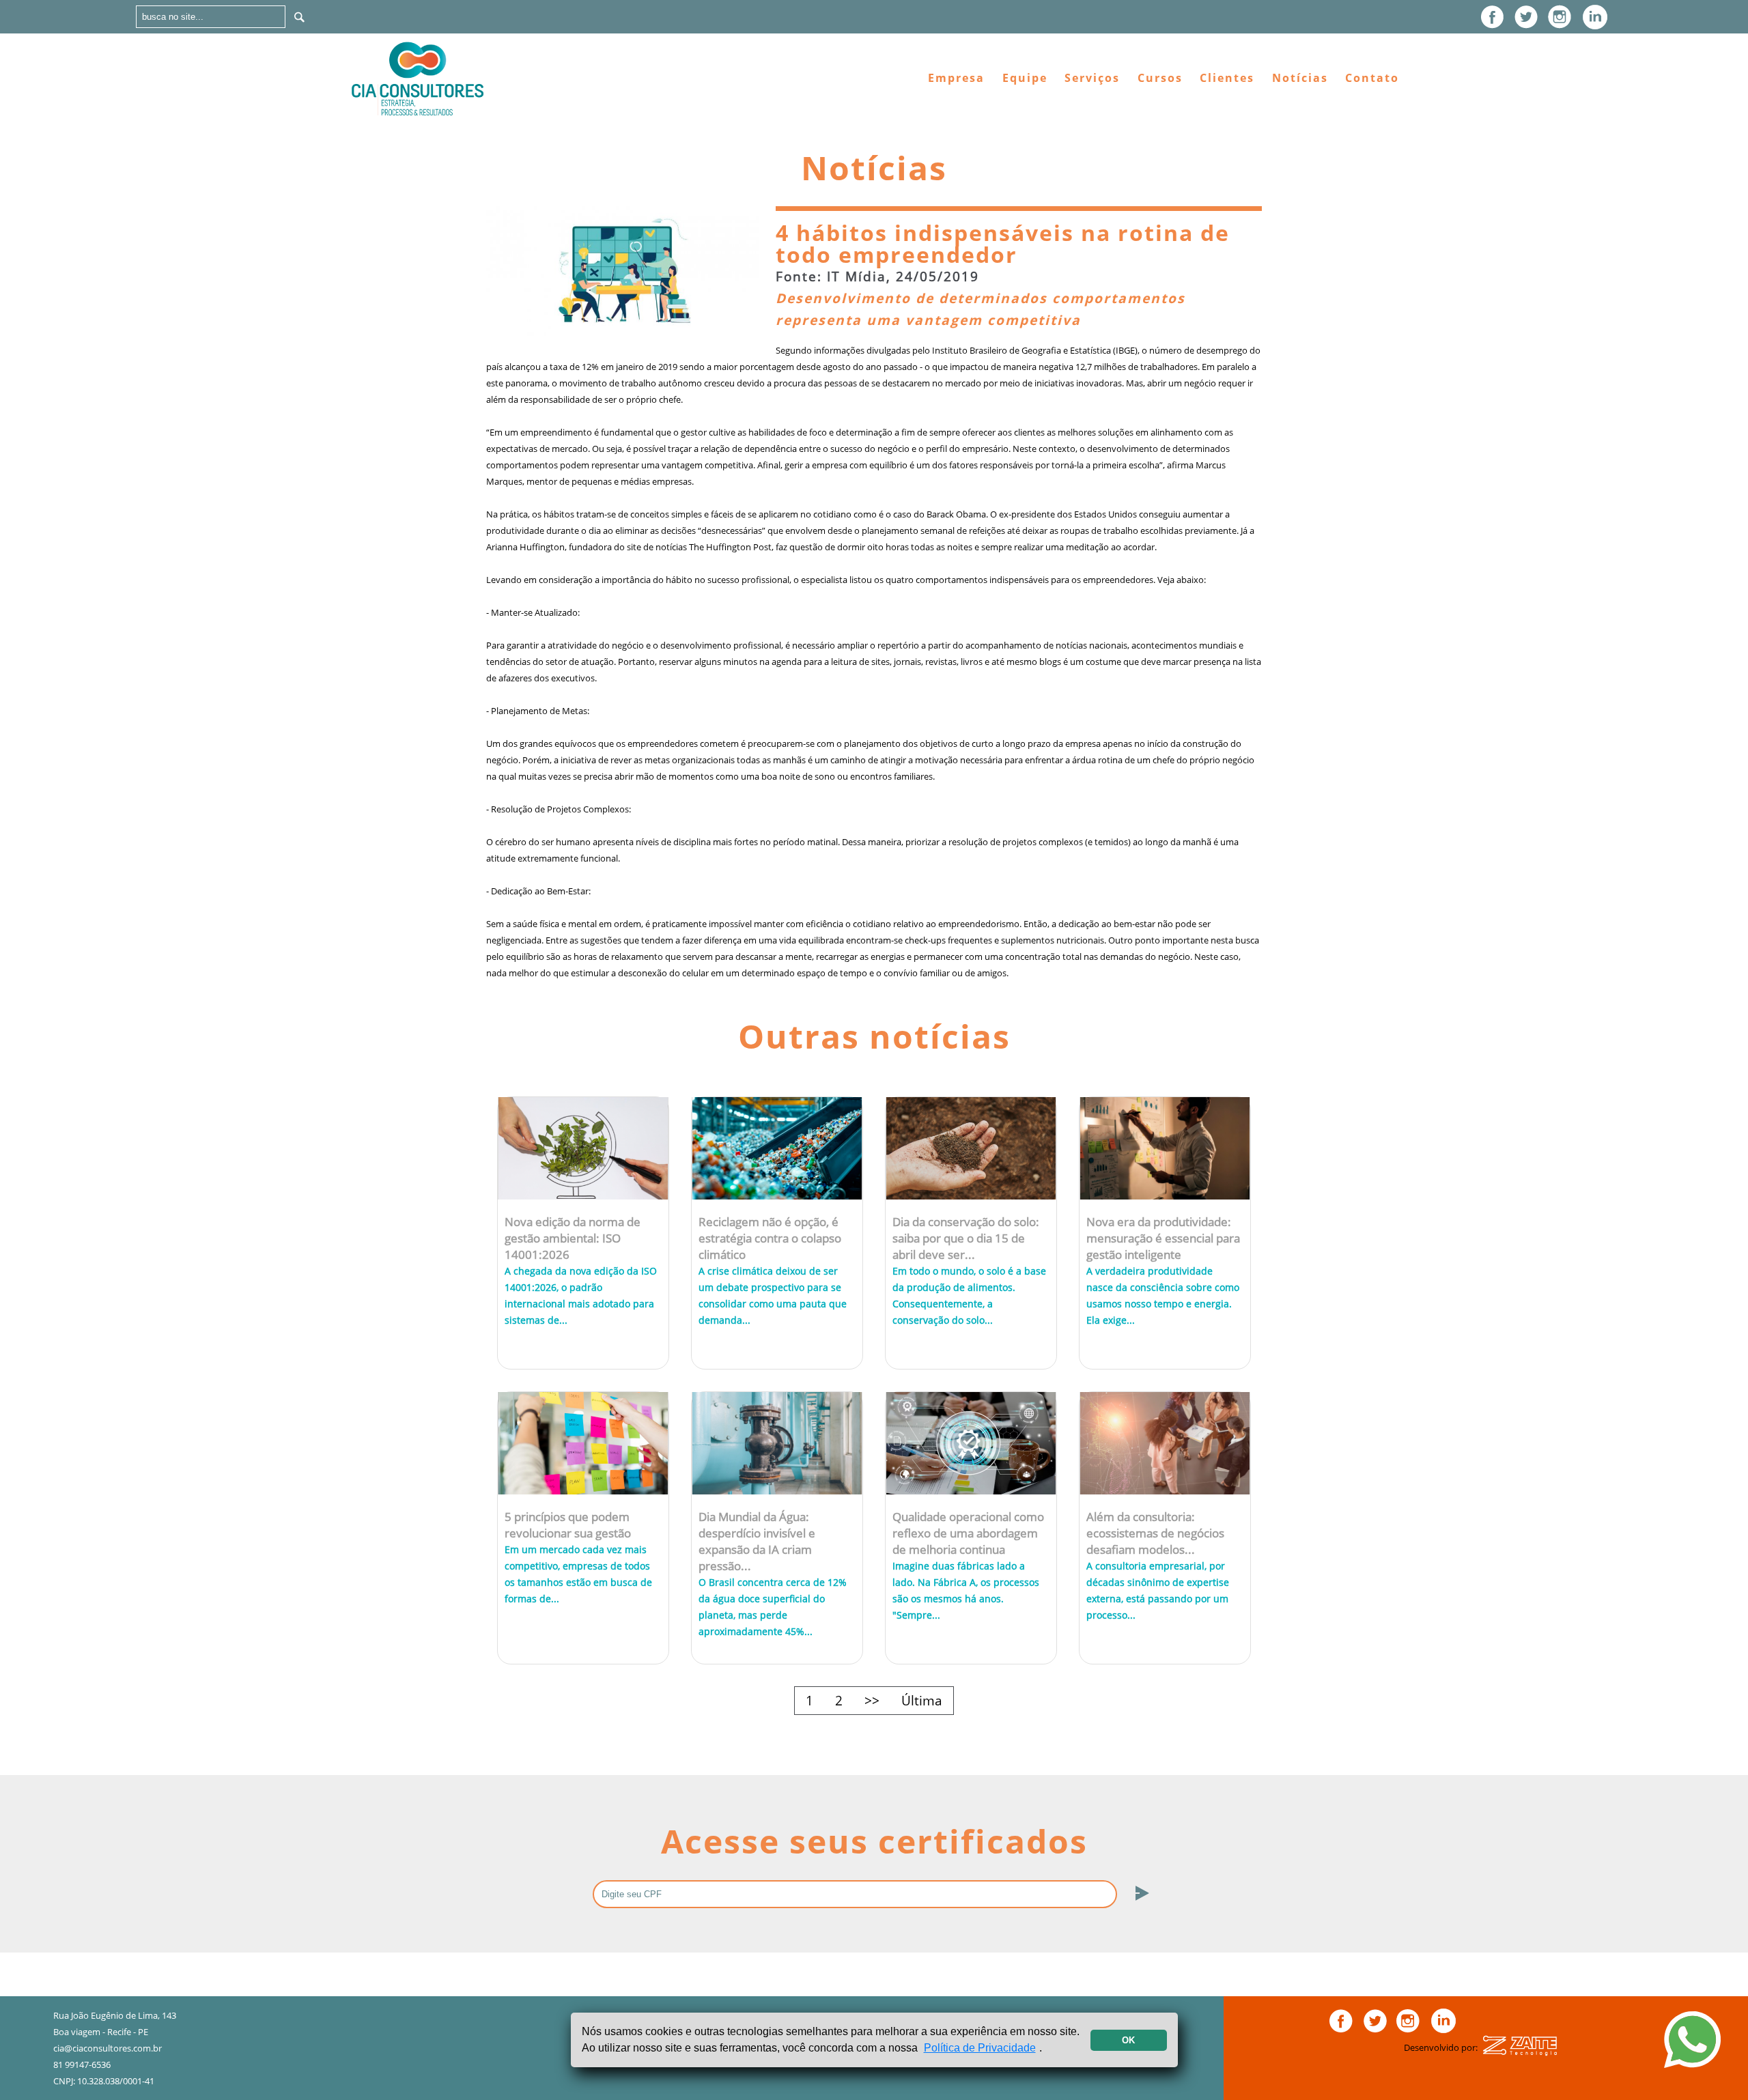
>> (872, 1700)
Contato (1372, 78)
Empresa (956, 78)
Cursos (1160, 78)
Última (922, 1700)
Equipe (1025, 78)
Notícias (1300, 78)
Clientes (1227, 78)
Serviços (1092, 78)
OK (1128, 2040)
